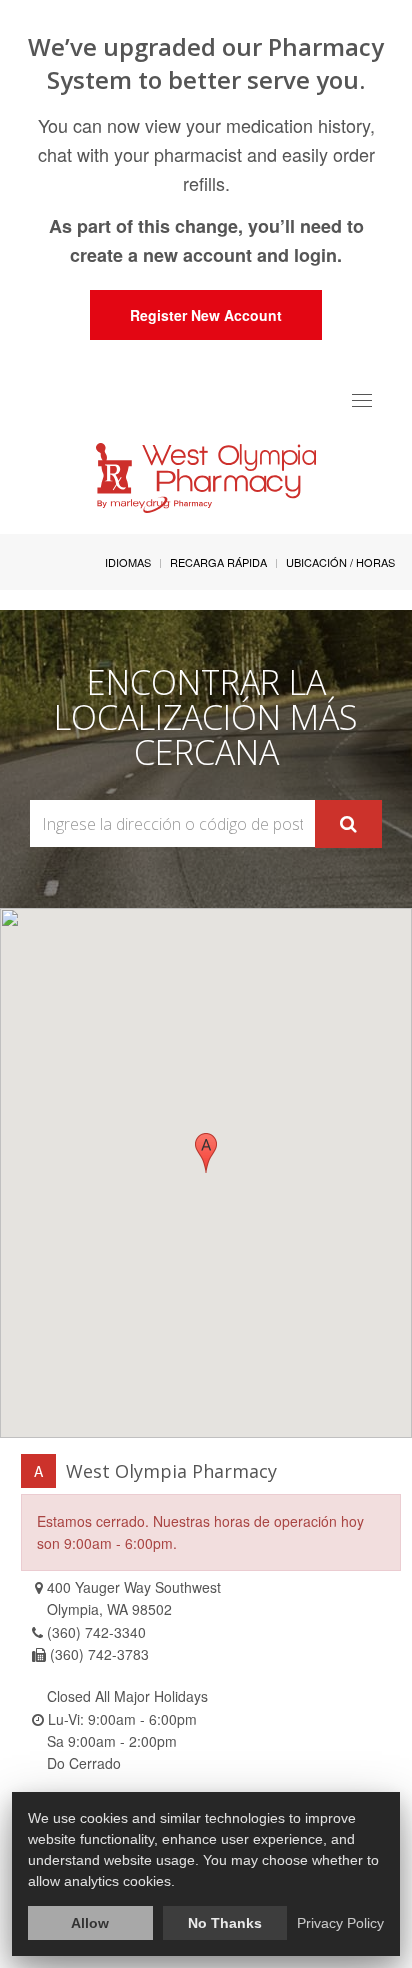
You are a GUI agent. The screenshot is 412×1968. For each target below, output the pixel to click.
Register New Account (206, 315)
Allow (90, 1923)
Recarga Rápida (218, 562)
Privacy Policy (340, 1923)
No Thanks (225, 1923)
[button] (206, 1153)
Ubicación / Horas (340, 562)
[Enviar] (348, 824)
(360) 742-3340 (96, 1632)
